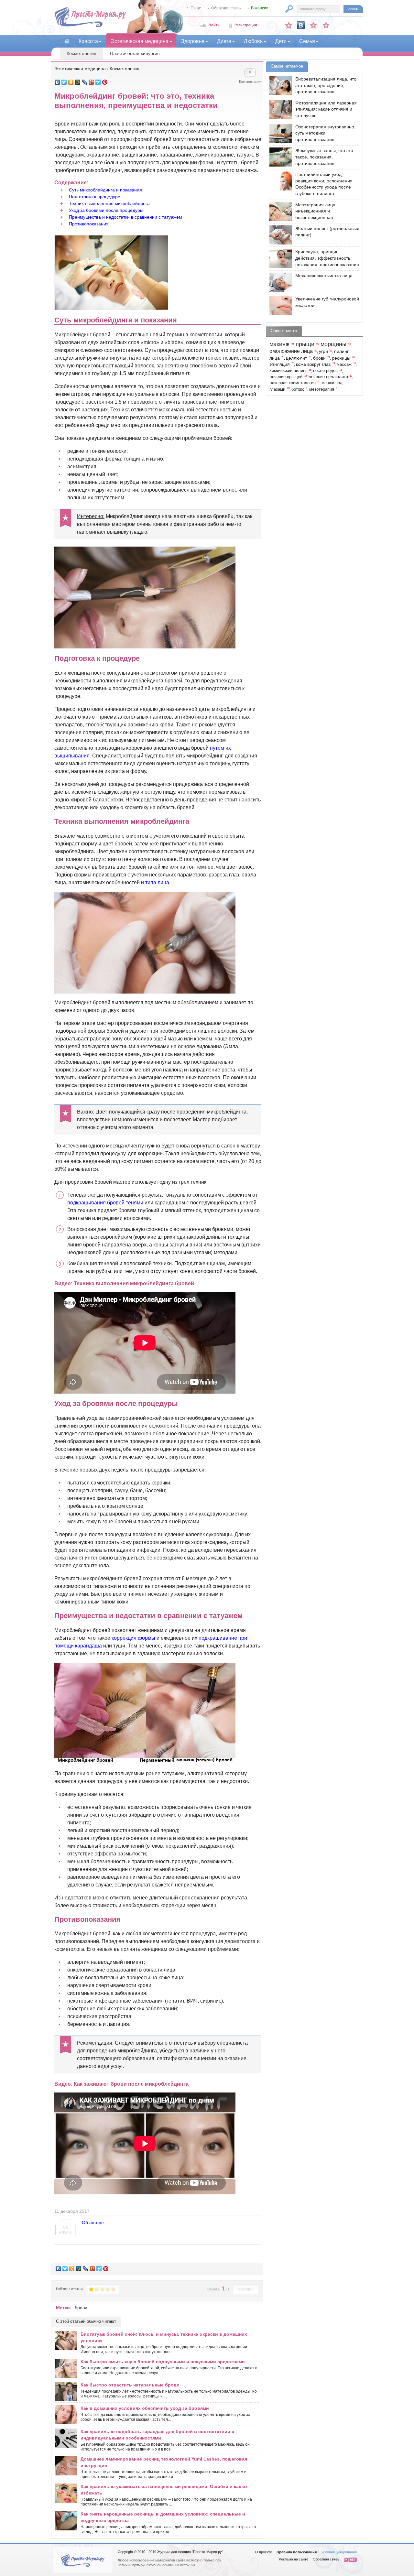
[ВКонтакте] (57, 82)
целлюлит (296, 358)
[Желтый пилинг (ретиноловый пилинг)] (279, 235)
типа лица (157, 882)
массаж (344, 364)
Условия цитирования (339, 2552)
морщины (333, 344)
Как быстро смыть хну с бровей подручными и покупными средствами (163, 2362)
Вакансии (260, 8)
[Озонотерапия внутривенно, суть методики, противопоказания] (279, 133)
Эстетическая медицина (80, 69)
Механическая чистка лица (324, 276)
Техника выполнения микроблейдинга (109, 203)
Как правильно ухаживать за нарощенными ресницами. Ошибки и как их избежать (164, 2490)
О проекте (264, 2552)
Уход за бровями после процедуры (106, 210)
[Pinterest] (105, 82)
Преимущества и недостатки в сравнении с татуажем (125, 217)
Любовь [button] (253, 41)
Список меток (284, 331)
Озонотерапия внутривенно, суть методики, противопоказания (325, 133)
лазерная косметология (293, 383)
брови (81, 2308)
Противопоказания (89, 224)
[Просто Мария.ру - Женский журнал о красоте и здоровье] (90, 26)
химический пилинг (288, 371)
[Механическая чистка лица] (279, 282)
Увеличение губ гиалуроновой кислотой (327, 302)
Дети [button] (281, 41)
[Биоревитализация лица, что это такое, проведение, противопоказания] (279, 86)
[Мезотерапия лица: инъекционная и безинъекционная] (279, 211)
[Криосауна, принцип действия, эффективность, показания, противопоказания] (279, 258)
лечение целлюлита (328, 377)
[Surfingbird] (98, 82)
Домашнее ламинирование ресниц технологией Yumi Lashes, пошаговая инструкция (164, 2462)
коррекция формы (133, 1638)
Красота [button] (88, 41)
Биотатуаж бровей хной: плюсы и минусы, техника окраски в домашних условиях (164, 2337)
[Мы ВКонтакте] (301, 25)
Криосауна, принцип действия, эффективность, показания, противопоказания (327, 258)
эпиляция (280, 364)
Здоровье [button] (193, 41)
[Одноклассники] (71, 82)
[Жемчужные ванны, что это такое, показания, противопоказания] (279, 157)
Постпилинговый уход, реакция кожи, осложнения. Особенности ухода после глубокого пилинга (325, 184)
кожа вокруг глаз (313, 364)
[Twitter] (64, 82)
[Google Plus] (91, 82)
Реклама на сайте (294, 2559)
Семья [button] (307, 41)
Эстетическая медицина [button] (140, 41)
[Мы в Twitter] (326, 25)
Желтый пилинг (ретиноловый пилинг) (327, 232)
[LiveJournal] (85, 82)
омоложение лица (291, 351)
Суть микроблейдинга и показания (105, 190)
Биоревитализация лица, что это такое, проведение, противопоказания (326, 85)
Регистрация (246, 25)
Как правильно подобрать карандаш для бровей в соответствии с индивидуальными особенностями (157, 2435)
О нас (196, 8)
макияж (279, 344)
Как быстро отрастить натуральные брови (130, 2385)
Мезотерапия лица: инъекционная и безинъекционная (316, 211)
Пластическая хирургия (135, 53)
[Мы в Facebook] (313, 25)
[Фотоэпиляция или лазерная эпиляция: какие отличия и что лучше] (279, 109)
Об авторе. (93, 2223)
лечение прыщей (286, 377)
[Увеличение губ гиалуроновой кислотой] (279, 305)
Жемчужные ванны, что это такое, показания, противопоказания (324, 157)
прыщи (305, 344)
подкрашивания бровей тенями (105, 1203)
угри (323, 351)
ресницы (341, 358)
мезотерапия (322, 389)
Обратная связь (226, 8)
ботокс (298, 389)
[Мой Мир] (78, 82)
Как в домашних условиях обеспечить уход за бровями (145, 2408)
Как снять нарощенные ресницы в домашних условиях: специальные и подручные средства (163, 2517)
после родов (325, 371)
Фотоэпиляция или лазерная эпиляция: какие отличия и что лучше (326, 109)
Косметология (82, 53)
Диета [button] (224, 41)
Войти (214, 25)
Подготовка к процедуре (95, 197)
